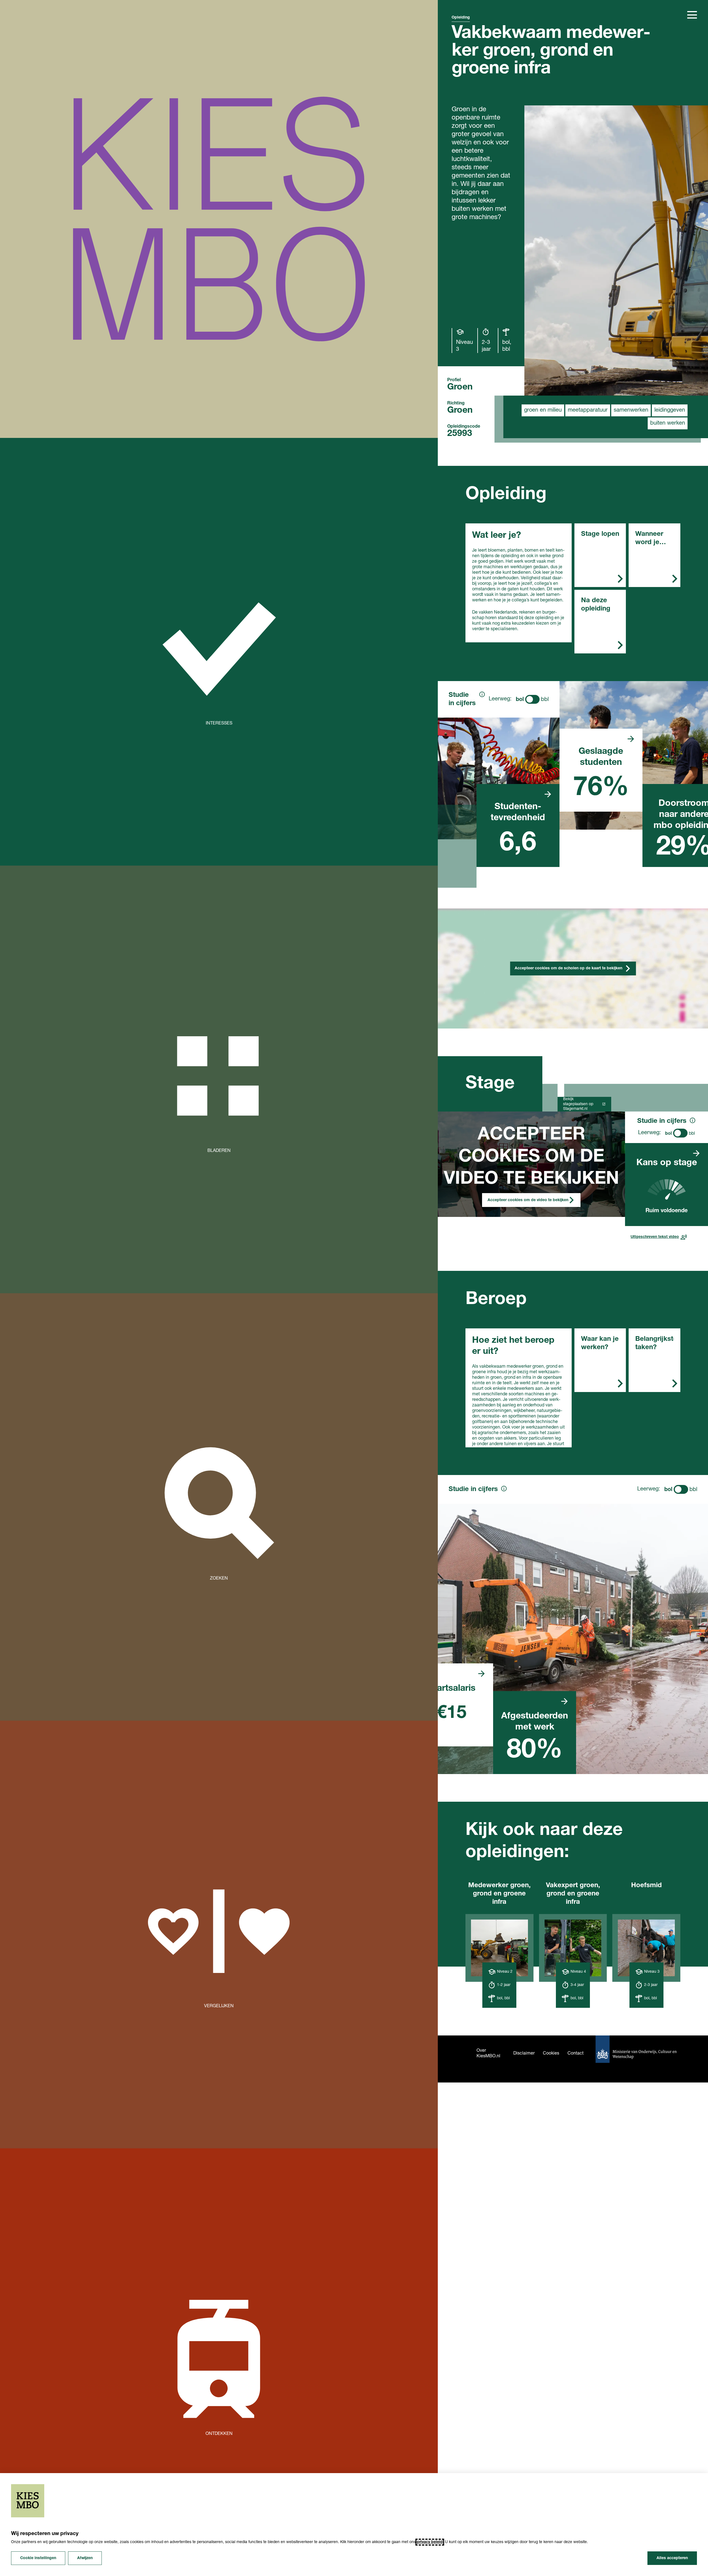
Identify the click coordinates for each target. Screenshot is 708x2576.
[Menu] (692, 15)
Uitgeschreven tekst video (655, 1237)
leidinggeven (670, 410)
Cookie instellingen (38, 2558)
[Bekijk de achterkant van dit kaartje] (548, 794)
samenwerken (631, 410)
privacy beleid (430, 2542)
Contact (576, 2053)
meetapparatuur (588, 410)
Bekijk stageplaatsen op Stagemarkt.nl (578, 1104)
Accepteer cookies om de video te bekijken (528, 1200)
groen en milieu (543, 410)
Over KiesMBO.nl (488, 2053)
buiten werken (668, 423)
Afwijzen (85, 2558)
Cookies (551, 2053)
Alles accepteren (672, 2558)
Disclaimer (524, 2053)
